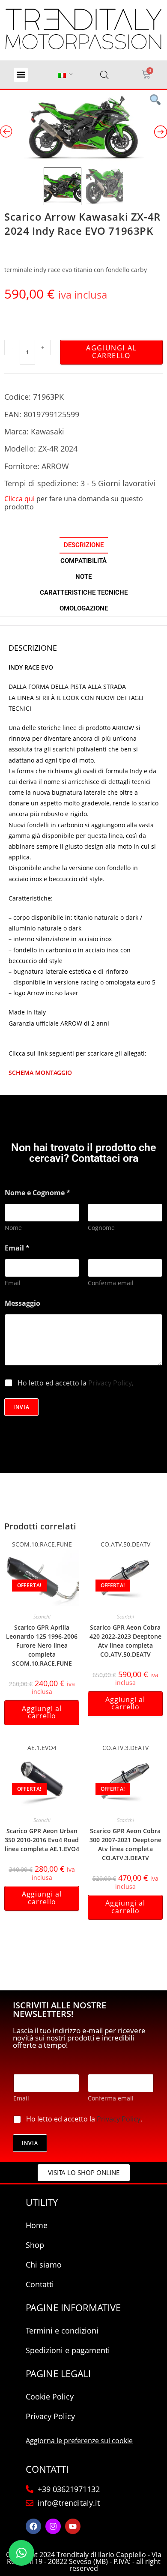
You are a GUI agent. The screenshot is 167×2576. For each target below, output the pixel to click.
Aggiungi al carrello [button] (42, 1712)
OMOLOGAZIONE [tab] (84, 608)
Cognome (101, 1228)
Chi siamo (44, 2265)
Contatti (40, 2284)
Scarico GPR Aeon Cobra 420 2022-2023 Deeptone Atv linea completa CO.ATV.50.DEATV (125, 1641)
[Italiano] (62, 75)
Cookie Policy (50, 2396)
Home (37, 2225)
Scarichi (42, 1617)
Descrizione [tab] (84, 545)
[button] (21, 75)
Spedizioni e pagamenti (68, 2350)
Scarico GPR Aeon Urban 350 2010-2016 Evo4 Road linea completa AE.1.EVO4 (42, 1840)
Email (13, 1283)
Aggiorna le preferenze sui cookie (79, 2441)
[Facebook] (33, 2526)
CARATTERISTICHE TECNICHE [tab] (84, 592)
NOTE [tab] (83, 577)
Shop (35, 2245)
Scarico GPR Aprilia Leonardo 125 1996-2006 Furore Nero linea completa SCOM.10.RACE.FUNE (42, 1645)
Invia (21, 1407)
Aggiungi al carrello (111, 352)
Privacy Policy (110, 1383)
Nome (13, 1228)
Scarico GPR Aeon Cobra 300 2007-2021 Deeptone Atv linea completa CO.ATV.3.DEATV (125, 1844)
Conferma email (111, 1283)
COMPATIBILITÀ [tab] (83, 561)
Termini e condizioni (62, 2331)
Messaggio (22, 1303)
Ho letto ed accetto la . (76, 1383)
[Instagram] (53, 2526)
